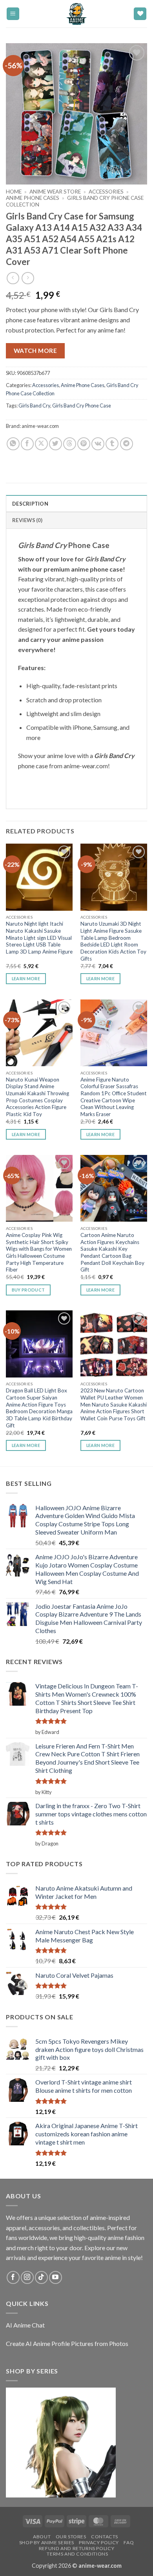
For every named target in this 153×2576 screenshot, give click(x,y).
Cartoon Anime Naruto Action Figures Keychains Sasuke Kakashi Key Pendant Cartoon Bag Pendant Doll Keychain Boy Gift (112, 1252)
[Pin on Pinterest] (84, 444)
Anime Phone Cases (33, 198)
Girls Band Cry (34, 406)
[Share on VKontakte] (98, 444)
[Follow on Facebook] (13, 2277)
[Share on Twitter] (56, 444)
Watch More (36, 351)
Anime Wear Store (55, 192)
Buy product (28, 1290)
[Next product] (13, 278)
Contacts (105, 2537)
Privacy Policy (99, 2542)
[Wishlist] (140, 14)
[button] (13, 14)
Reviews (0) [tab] (27, 520)
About (42, 2537)
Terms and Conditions (77, 2554)
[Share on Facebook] (27, 444)
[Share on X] (41, 444)
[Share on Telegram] (127, 444)
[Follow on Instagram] (27, 2277)
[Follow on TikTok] (41, 2277)
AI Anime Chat (25, 2325)
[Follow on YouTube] (56, 2277)
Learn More (26, 978)
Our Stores (71, 2537)
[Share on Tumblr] (112, 444)
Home (14, 192)
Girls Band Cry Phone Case (82, 406)
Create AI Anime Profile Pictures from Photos (67, 2343)
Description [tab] (30, 504)
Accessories (106, 192)
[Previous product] (28, 278)
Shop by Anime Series (47, 2542)
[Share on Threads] (70, 444)
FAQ (129, 2542)
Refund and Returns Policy (76, 2548)
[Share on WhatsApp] (13, 444)
